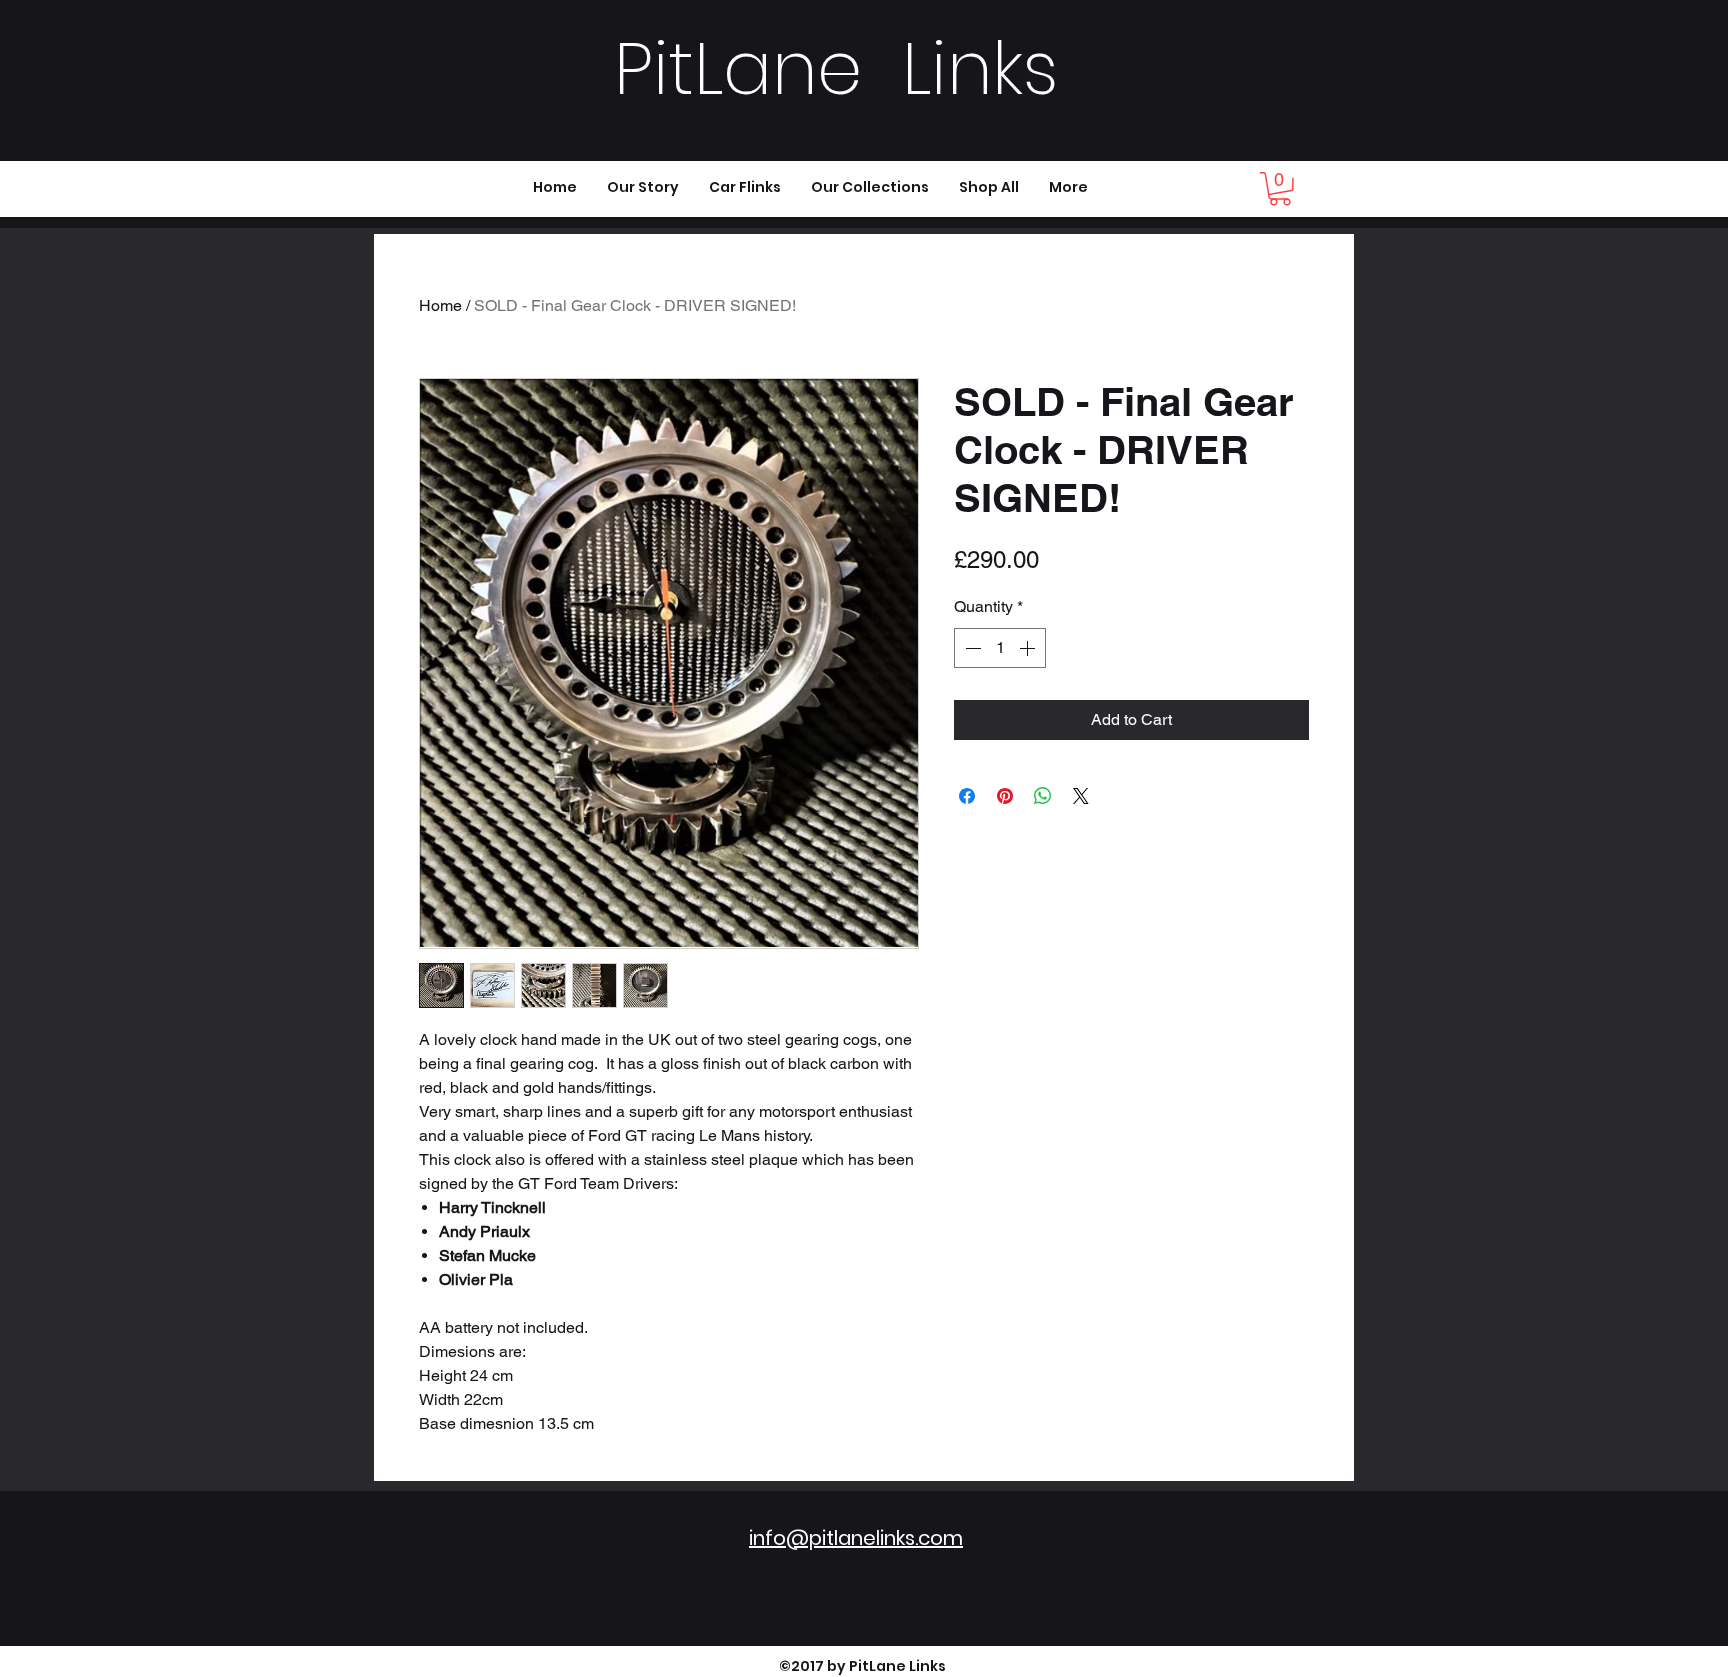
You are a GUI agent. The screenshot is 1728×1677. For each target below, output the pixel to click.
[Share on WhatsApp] (1043, 796)
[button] (1280, 189)
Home (440, 305)
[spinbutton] (1000, 648)
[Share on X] (1081, 796)
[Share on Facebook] (967, 796)
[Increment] (1029, 648)
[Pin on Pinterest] (1005, 796)
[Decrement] (971, 648)
